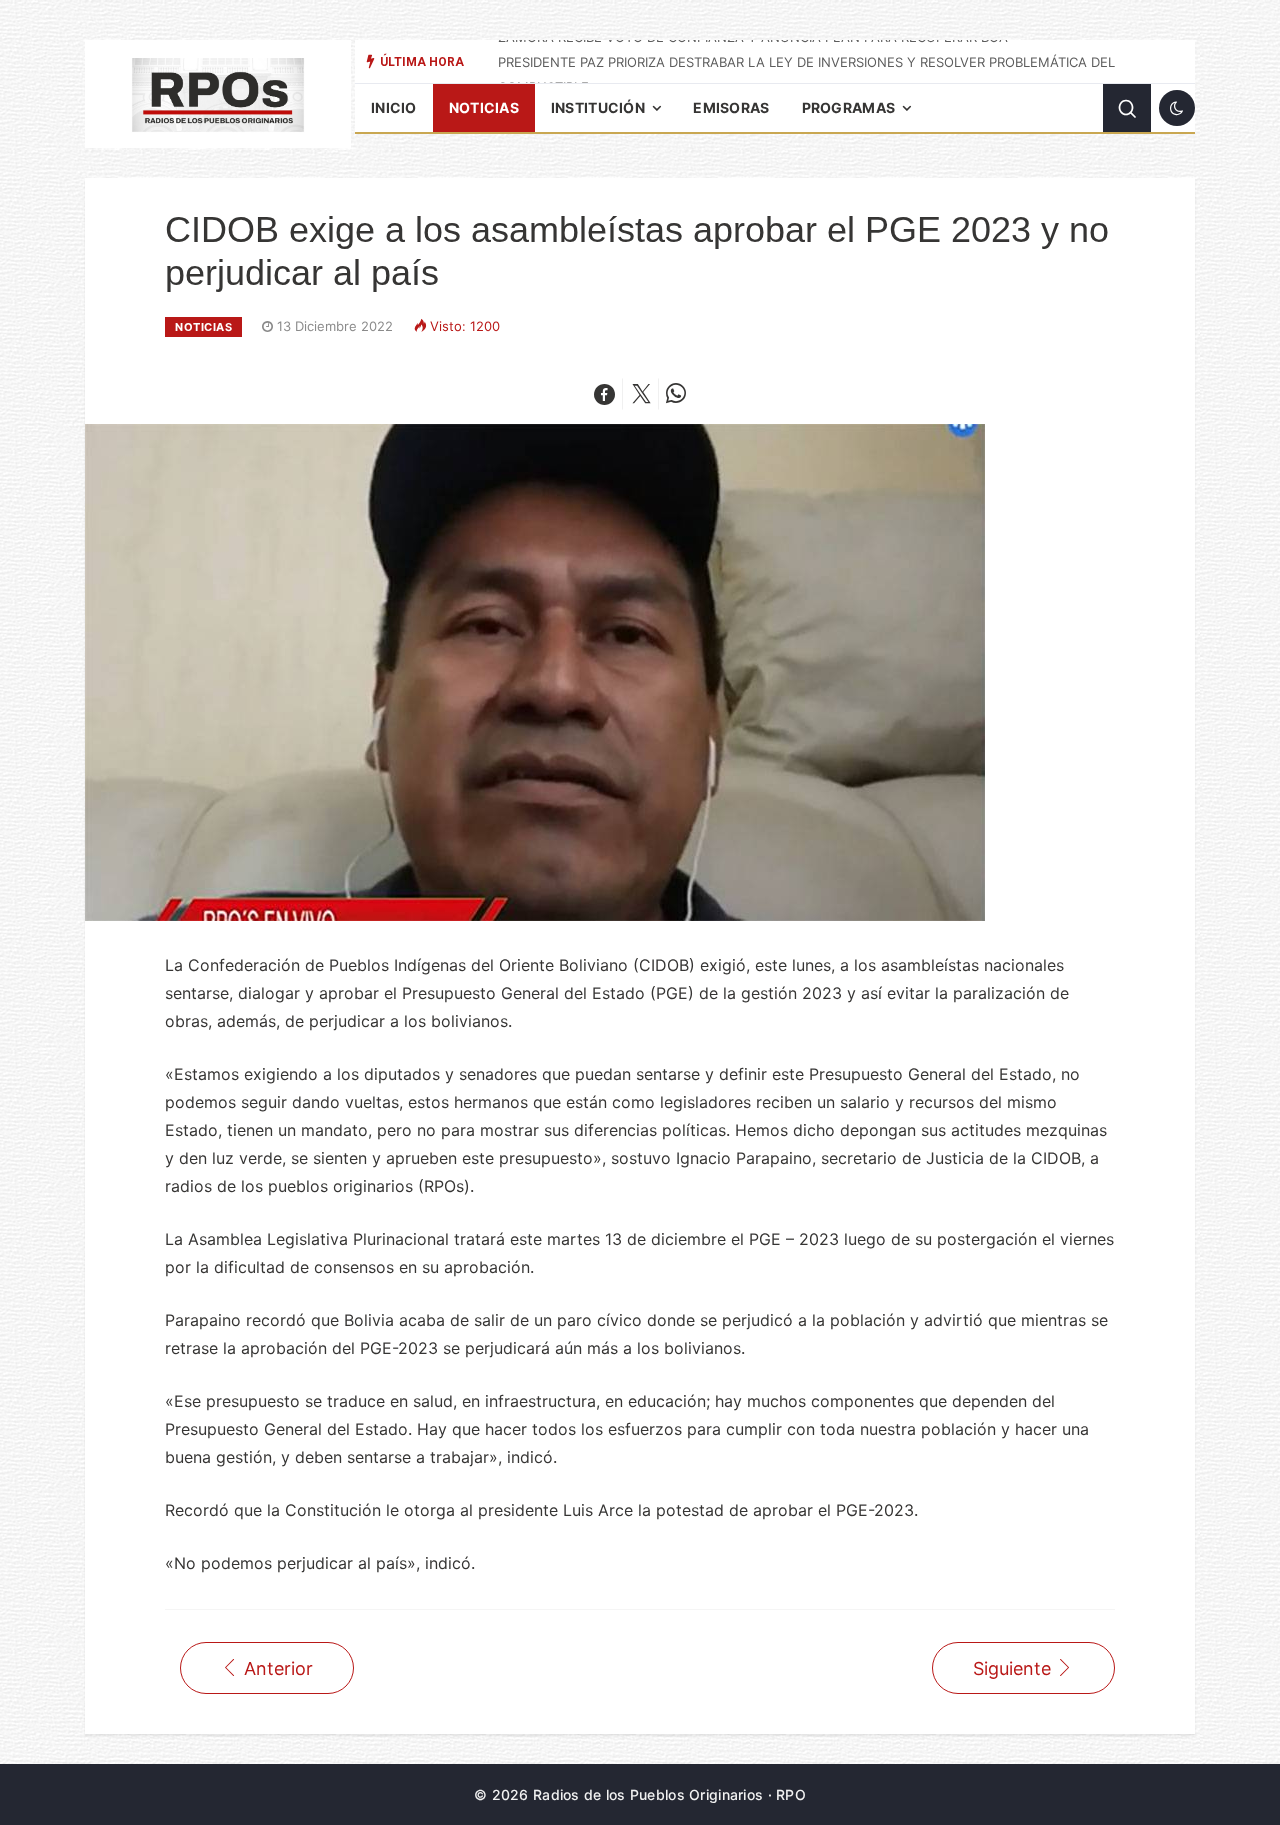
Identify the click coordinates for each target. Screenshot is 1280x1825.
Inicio (394, 107)
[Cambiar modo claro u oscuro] (1177, 108)
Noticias (484, 107)
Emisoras (731, 107)
